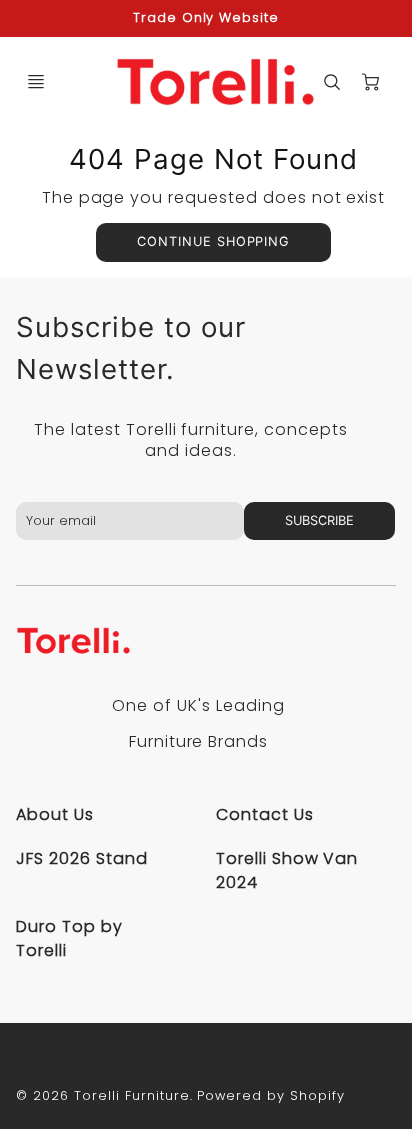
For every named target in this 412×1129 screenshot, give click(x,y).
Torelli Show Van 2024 (287, 870)
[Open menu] (36, 82)
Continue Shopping (213, 241)
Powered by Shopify (270, 1095)
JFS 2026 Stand (81, 858)
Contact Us (265, 814)
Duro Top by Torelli (69, 938)
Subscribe (319, 520)
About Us (55, 814)
